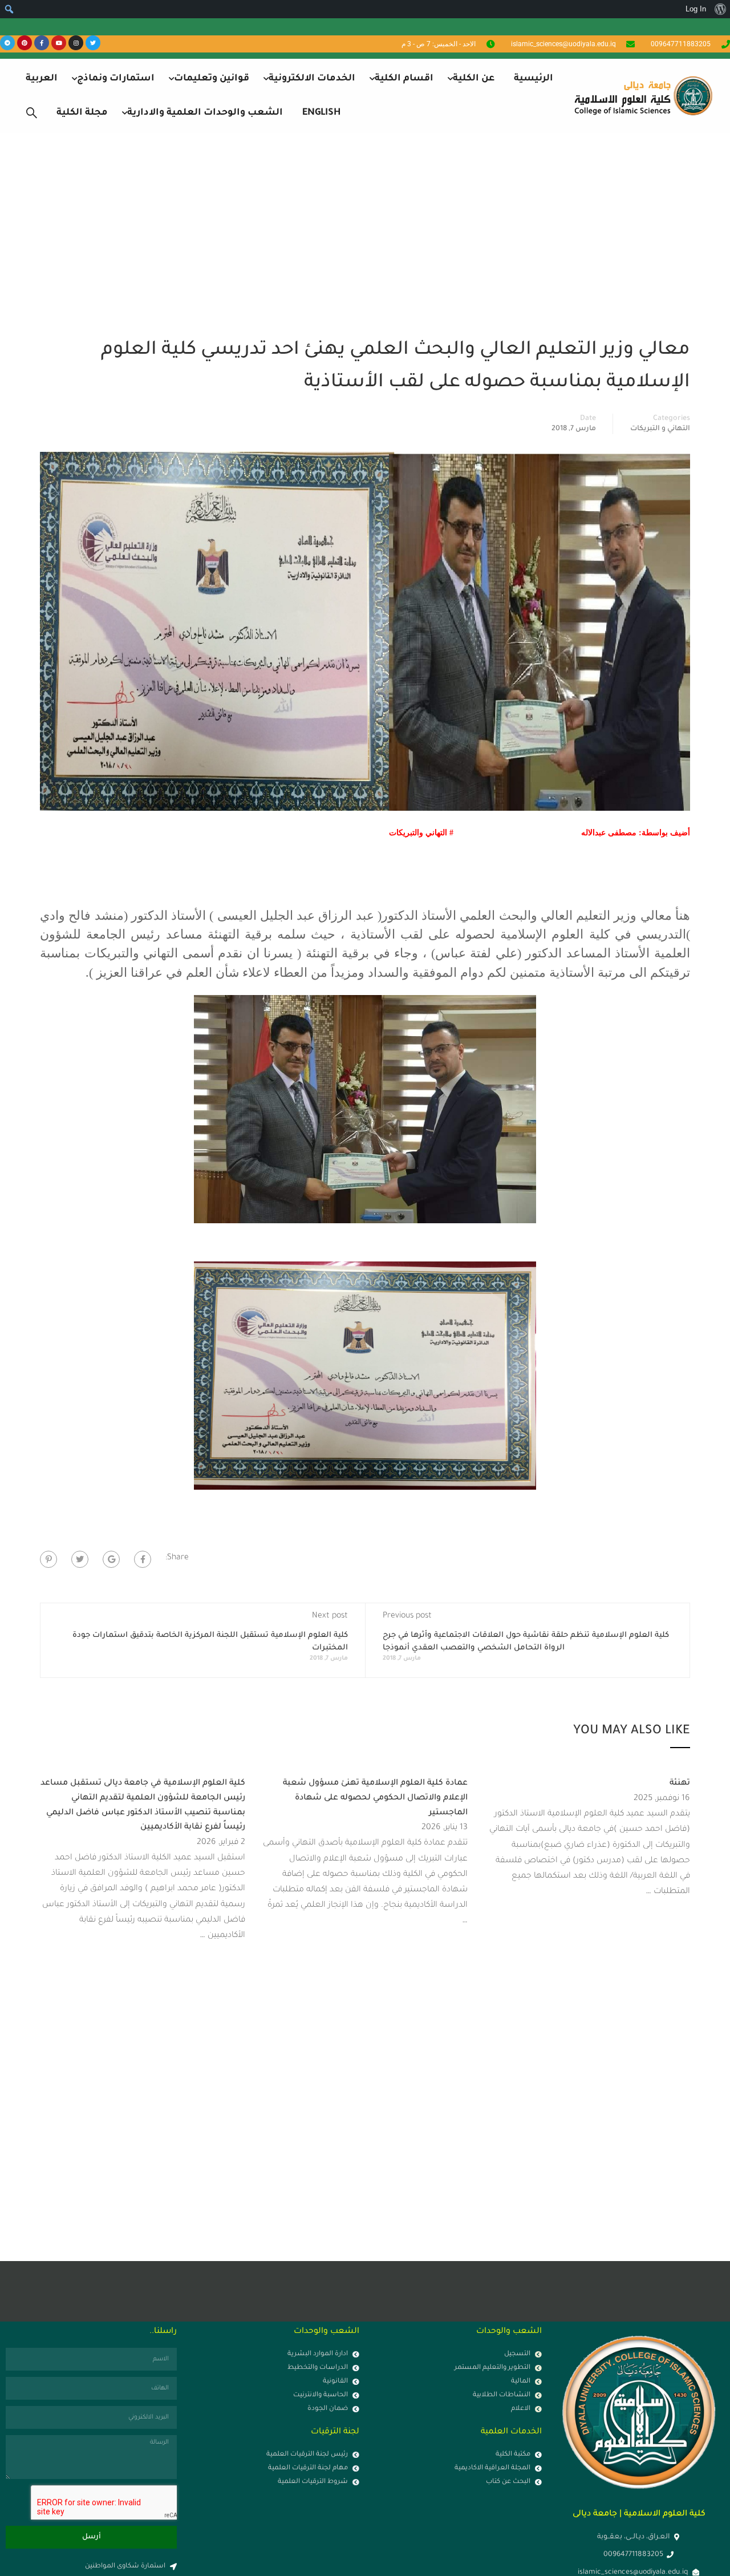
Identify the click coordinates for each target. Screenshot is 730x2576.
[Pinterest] (25, 43)
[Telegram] (7, 43)
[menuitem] (720, 9)
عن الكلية (474, 79)
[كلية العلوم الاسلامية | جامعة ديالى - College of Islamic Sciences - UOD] (642, 96)
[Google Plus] (111, 1559)
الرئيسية (534, 79)
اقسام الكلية (404, 79)
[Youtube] (59, 43)
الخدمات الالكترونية (312, 79)
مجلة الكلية (82, 113)
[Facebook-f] (42, 43)
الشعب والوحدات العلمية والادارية (205, 113)
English (321, 113)
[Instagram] (76, 43)
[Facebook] (143, 1559)
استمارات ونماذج (116, 79)
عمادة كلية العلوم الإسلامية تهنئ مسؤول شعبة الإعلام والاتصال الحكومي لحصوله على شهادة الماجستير (375, 1798)
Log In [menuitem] (696, 9)
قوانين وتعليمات (212, 79)
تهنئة (680, 1784)
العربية (42, 79)
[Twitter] (93, 43)
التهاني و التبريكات (660, 429)
